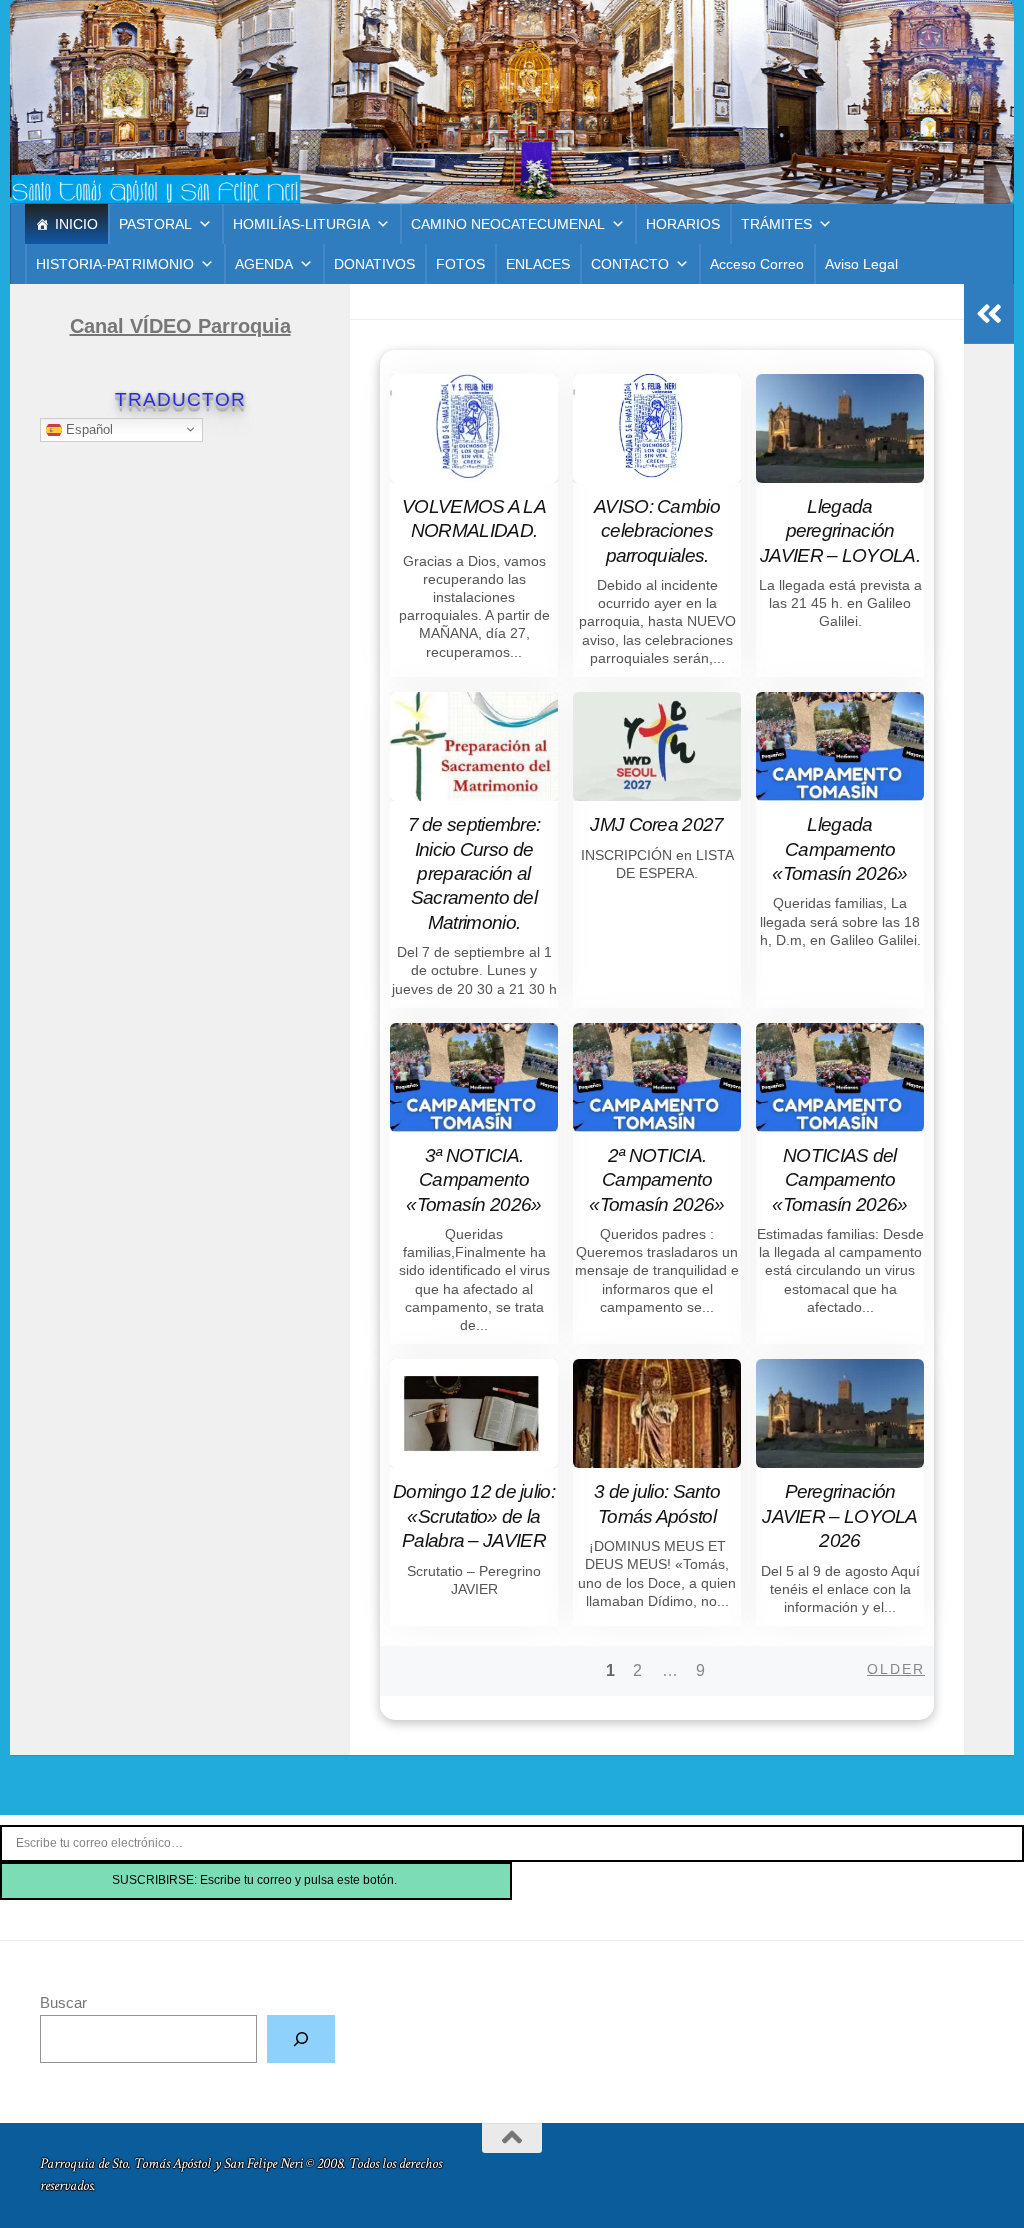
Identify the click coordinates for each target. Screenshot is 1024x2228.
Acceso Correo (757, 264)
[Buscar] (301, 2039)
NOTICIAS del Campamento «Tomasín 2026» (839, 1180)
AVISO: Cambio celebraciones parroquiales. (657, 531)
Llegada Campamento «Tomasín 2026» (839, 849)
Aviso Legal (861, 264)
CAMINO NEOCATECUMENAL (508, 224)
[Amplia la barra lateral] (989, 314)
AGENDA (264, 264)
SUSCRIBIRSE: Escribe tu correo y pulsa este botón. (256, 1880)
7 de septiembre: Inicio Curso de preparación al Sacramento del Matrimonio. (474, 873)
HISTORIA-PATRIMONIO (115, 264)
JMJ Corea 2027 (656, 824)
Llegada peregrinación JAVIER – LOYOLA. (840, 531)
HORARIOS (683, 224)
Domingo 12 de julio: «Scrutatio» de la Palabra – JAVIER (474, 1516)
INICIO (76, 224)
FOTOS (460, 264)
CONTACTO (630, 264)
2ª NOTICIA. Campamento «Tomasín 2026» (656, 1180)
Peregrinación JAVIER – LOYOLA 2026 (840, 1516)
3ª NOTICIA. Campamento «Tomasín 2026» (473, 1180)
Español (87, 428)
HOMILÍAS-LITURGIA (301, 224)
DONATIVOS (374, 264)
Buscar (63, 2002)
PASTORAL (155, 224)
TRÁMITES (776, 224)
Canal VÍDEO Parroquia (180, 326)
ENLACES (538, 264)
